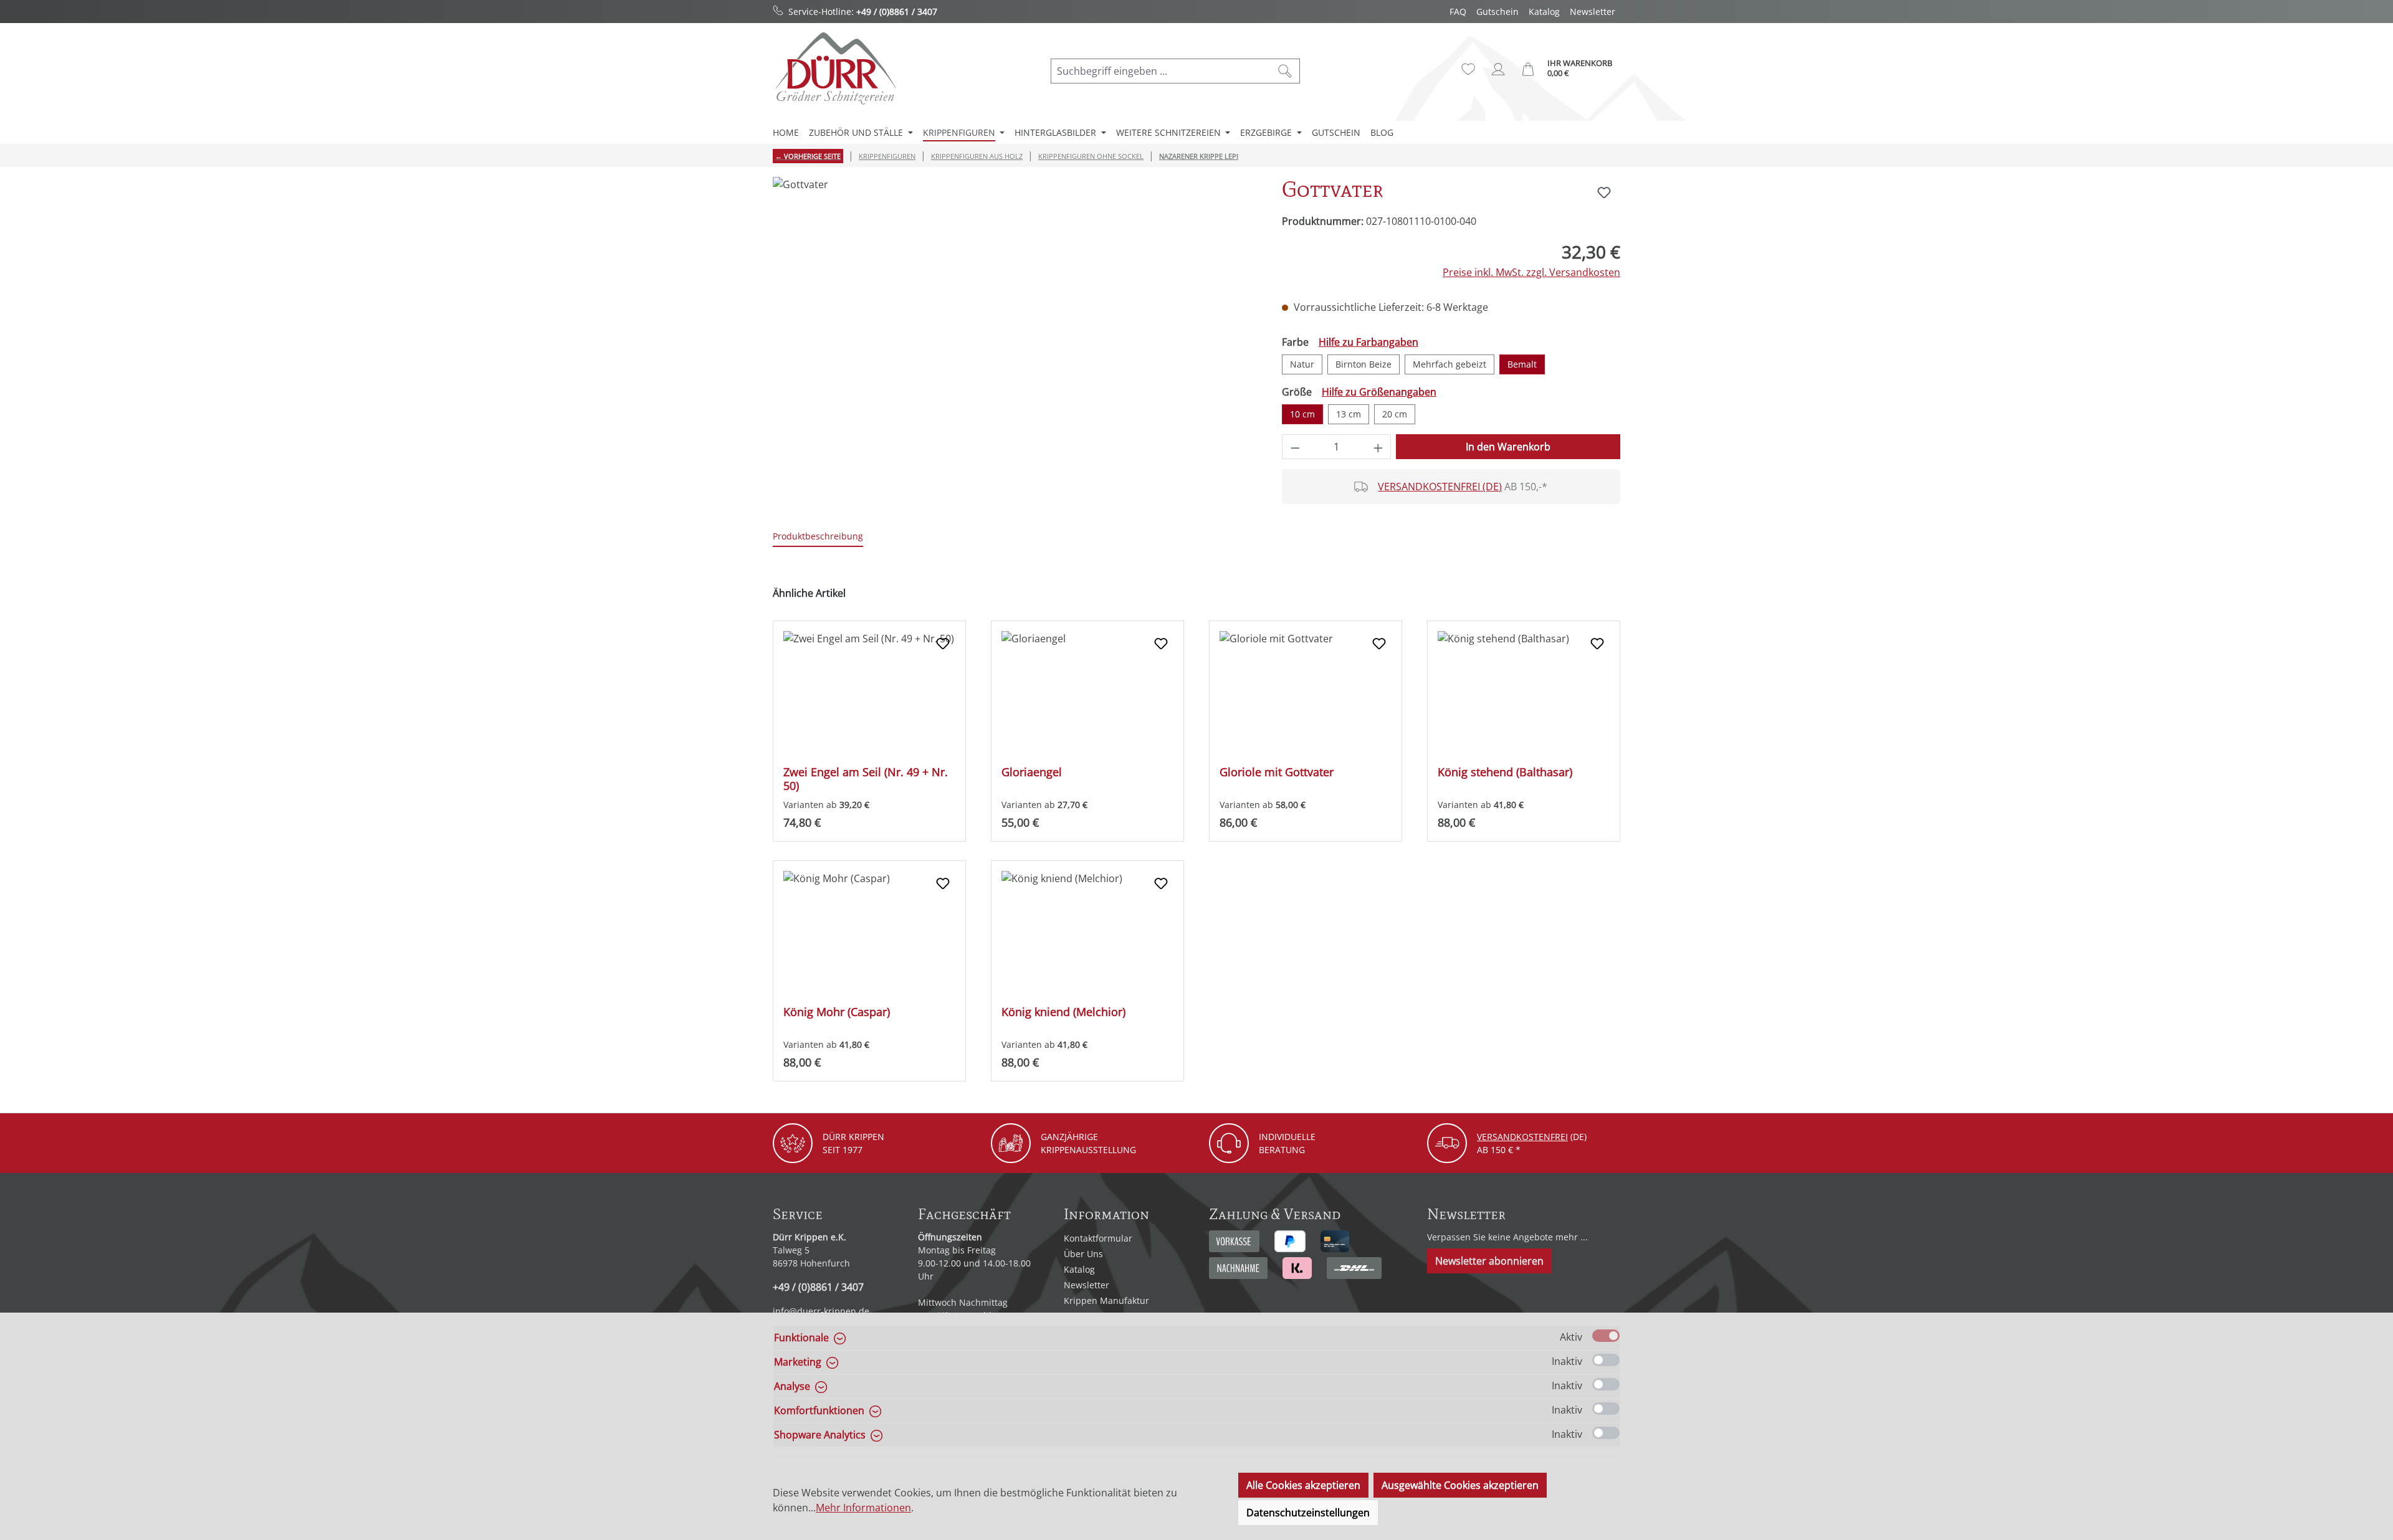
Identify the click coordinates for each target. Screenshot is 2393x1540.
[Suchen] (1285, 71)
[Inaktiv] (1606, 1360)
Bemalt (1522, 364)
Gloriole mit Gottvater (1277, 772)
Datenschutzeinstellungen (1308, 1513)
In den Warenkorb (1508, 447)
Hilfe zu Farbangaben (1368, 342)
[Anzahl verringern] (1295, 447)
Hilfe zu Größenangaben (1379, 392)
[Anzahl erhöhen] (1378, 447)
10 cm (1302, 414)
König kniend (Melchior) (1063, 1012)
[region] (1015, 311)
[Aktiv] (1606, 1336)
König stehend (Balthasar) (1505, 772)
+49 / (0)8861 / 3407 (897, 12)
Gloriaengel (1032, 772)
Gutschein (1497, 12)
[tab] (818, 537)
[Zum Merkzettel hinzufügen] (1604, 192)
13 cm (1349, 414)
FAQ (1458, 12)
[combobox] (1161, 71)
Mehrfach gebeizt (1450, 364)
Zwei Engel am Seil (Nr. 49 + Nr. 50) (866, 779)
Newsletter (1593, 12)
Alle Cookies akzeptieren (1303, 1485)
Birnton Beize (1364, 364)
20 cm (1395, 414)
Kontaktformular (1098, 1238)
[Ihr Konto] (1498, 69)
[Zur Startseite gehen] (835, 68)
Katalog (1544, 12)
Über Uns (1083, 1254)
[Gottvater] (1015, 311)
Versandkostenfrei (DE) (1440, 487)
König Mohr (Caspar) (837, 1012)
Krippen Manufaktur (1106, 1300)
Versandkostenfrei (1522, 1137)
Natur (1302, 364)
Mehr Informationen (863, 1508)
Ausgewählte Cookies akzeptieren (1460, 1485)
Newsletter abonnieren (1489, 1261)
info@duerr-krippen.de (821, 1311)
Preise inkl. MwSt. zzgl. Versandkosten (1531, 272)
